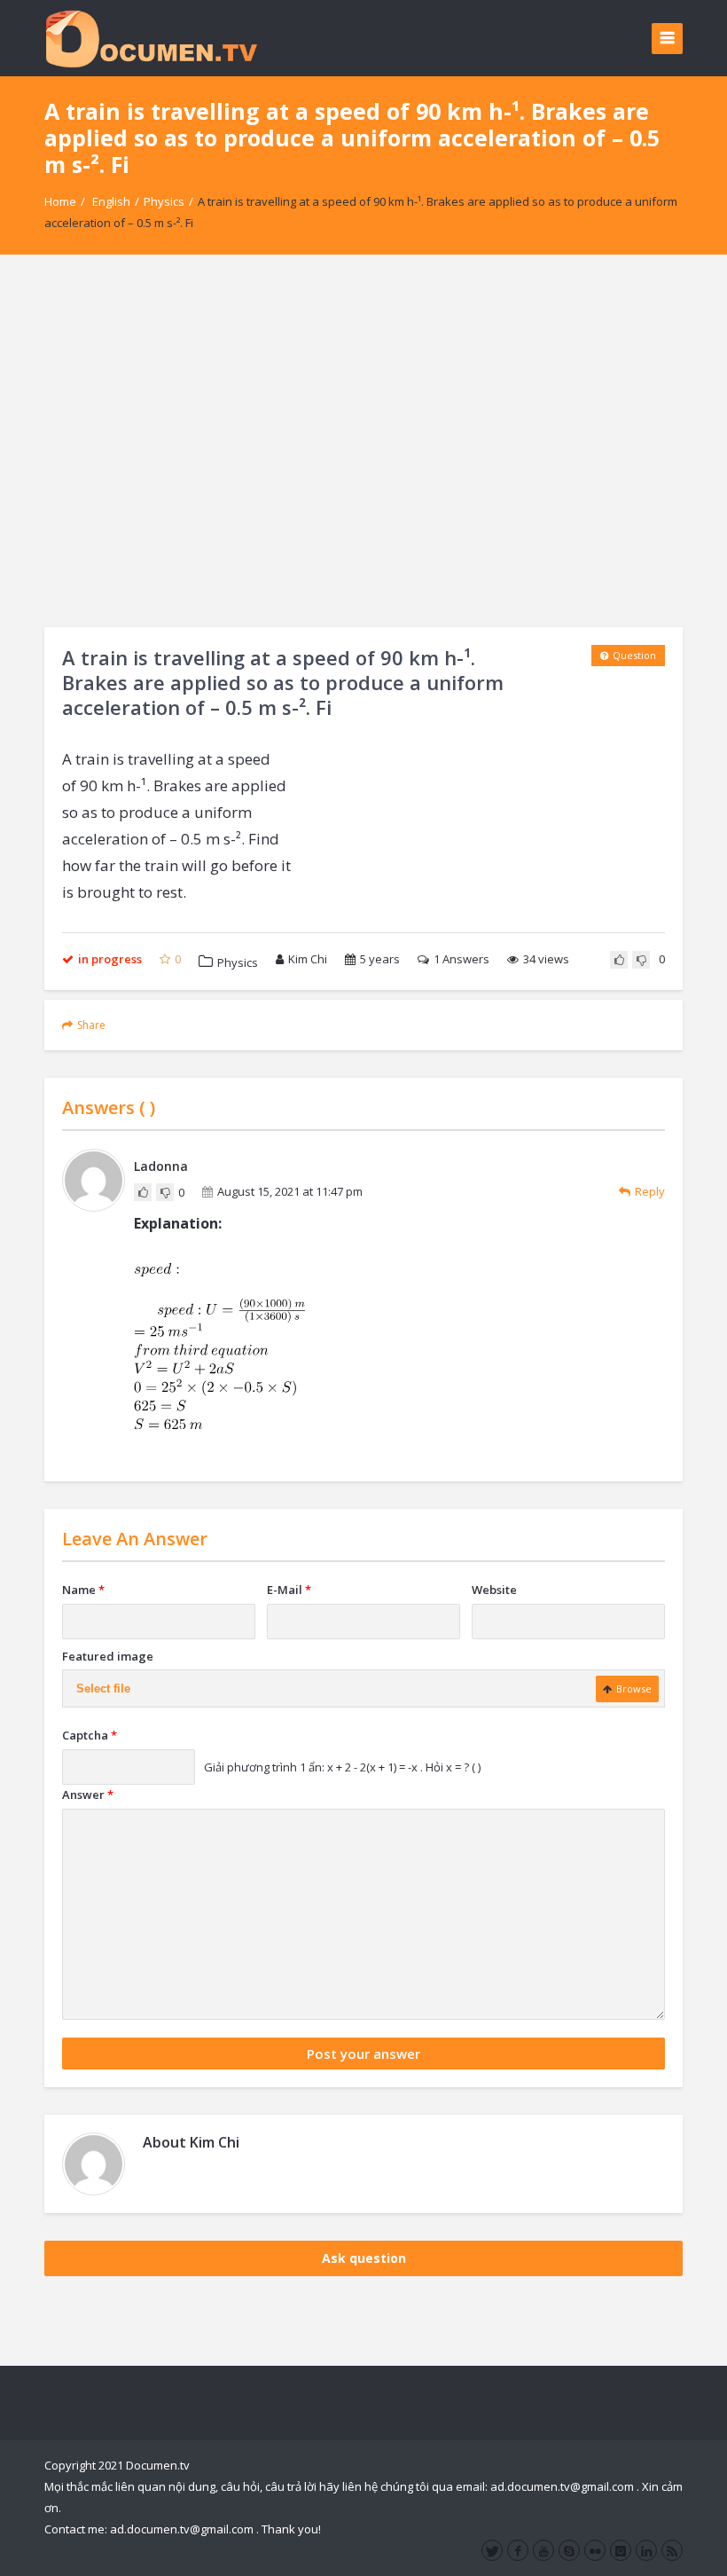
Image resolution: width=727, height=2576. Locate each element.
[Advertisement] (363, 441)
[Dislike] (641, 960)
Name (83, 1590)
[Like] (619, 960)
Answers (461, 959)
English (111, 201)
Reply (650, 1191)
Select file (103, 1689)
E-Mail (289, 1590)
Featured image (108, 1656)
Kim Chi (308, 959)
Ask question (364, 2258)
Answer (88, 1795)
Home (60, 201)
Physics (164, 201)
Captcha (90, 1735)
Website (494, 1590)
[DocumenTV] (151, 38)
